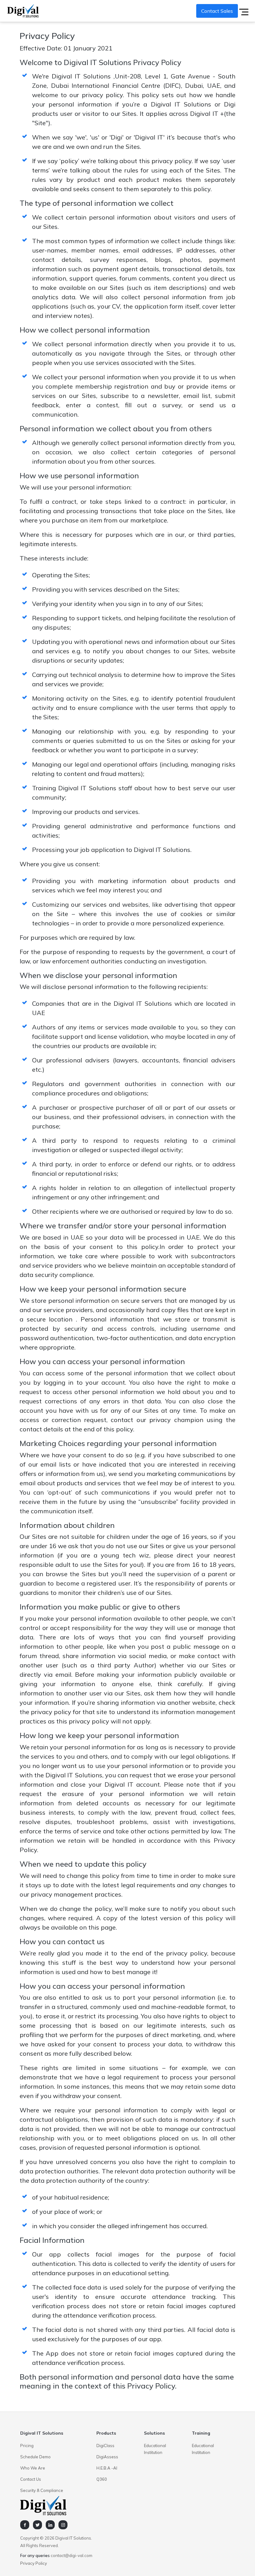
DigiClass (105, 2446)
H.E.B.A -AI (107, 2468)
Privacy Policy (34, 2563)
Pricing (27, 2446)
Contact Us (31, 2479)
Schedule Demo (35, 2457)
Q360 (102, 2479)
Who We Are (33, 2468)
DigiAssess (107, 2457)
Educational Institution (155, 2449)
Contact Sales (217, 11)
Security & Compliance (42, 2490)
